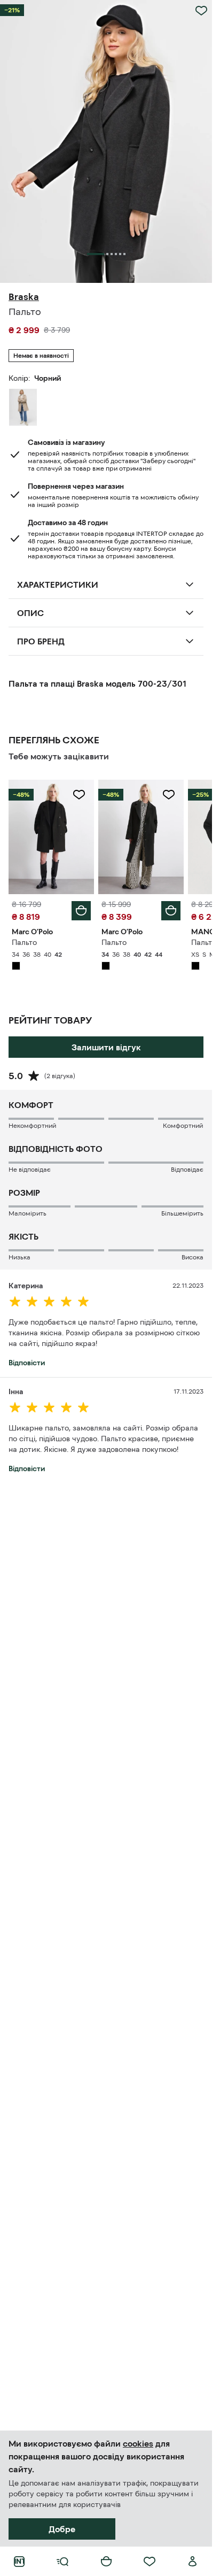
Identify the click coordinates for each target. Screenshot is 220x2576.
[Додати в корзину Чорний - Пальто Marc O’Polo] (81, 911)
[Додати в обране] (201, 11)
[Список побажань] (150, 2562)
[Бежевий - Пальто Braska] (23, 407)
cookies (138, 2443)
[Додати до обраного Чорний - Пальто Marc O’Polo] (79, 795)
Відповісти (27, 1363)
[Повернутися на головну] (19, 2562)
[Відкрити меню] (62, 2562)
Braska (24, 297)
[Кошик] (106, 2562)
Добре (62, 2529)
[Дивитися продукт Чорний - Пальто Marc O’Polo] (51, 837)
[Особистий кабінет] (193, 2562)
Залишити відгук (106, 1047)
